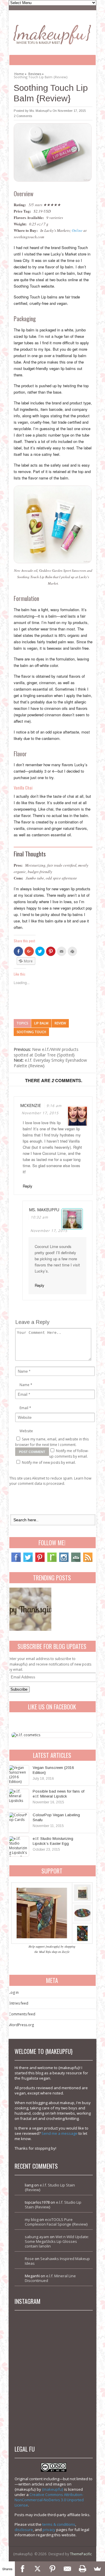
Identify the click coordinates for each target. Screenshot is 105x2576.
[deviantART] (76, 1561)
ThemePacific (81, 2554)
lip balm (41, 1023)
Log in (14, 1992)
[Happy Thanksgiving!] (30, 1609)
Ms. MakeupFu (41, 111)
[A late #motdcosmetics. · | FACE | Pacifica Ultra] (35, 2335)
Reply (28, 1186)
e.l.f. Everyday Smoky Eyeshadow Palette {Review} (50, 1063)
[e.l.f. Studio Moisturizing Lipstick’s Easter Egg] (19, 1846)
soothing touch (31, 1032)
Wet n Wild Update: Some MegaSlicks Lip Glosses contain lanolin (57, 2241)
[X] (37, 2569)
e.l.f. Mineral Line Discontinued (50, 2278)
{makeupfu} (53, 2489)
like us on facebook (52, 1707)
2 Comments (23, 116)
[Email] (68, 2569)
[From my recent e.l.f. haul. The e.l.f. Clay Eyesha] (35, 2411)
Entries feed (19, 2003)
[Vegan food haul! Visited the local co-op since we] (72, 2411)
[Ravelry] (52, 1561)
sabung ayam (37, 2237)
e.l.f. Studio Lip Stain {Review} (50, 2187)
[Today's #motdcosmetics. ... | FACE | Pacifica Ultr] (35, 2373)
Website (26, 1431)
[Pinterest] (40, 1561)
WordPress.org (21, 2025)
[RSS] (88, 1561)
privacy (49, 2530)
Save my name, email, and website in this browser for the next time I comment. (52, 1442)
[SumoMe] (98, 2569)
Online (77, 230)
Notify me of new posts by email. (49, 1462)
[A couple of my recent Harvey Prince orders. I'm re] (72, 2373)
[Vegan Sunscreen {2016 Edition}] (19, 1775)
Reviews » (36, 73)
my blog (32, 2219)
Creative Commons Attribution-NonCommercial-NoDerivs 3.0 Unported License (49, 2500)
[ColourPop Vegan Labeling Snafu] (19, 1823)
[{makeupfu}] (52, 34)
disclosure (24, 2530)
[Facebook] (16, 1561)
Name (24, 1385)
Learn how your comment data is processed (50, 1481)
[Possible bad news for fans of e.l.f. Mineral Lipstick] (19, 1799)
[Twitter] (28, 1561)
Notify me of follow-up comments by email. (69, 1454)
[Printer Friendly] (82, 2569)
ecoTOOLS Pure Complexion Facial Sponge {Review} (56, 2222)
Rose (29, 2259)
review (60, 1023)
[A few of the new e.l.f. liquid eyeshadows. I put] (72, 2335)
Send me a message (60, 2133)
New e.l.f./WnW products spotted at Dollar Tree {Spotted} (46, 1052)
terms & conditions (59, 2524)
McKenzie (30, 1105)
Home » (20, 73)
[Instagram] (64, 1561)
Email (24, 1408)
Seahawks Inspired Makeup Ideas (57, 2261)
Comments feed (22, 2014)
